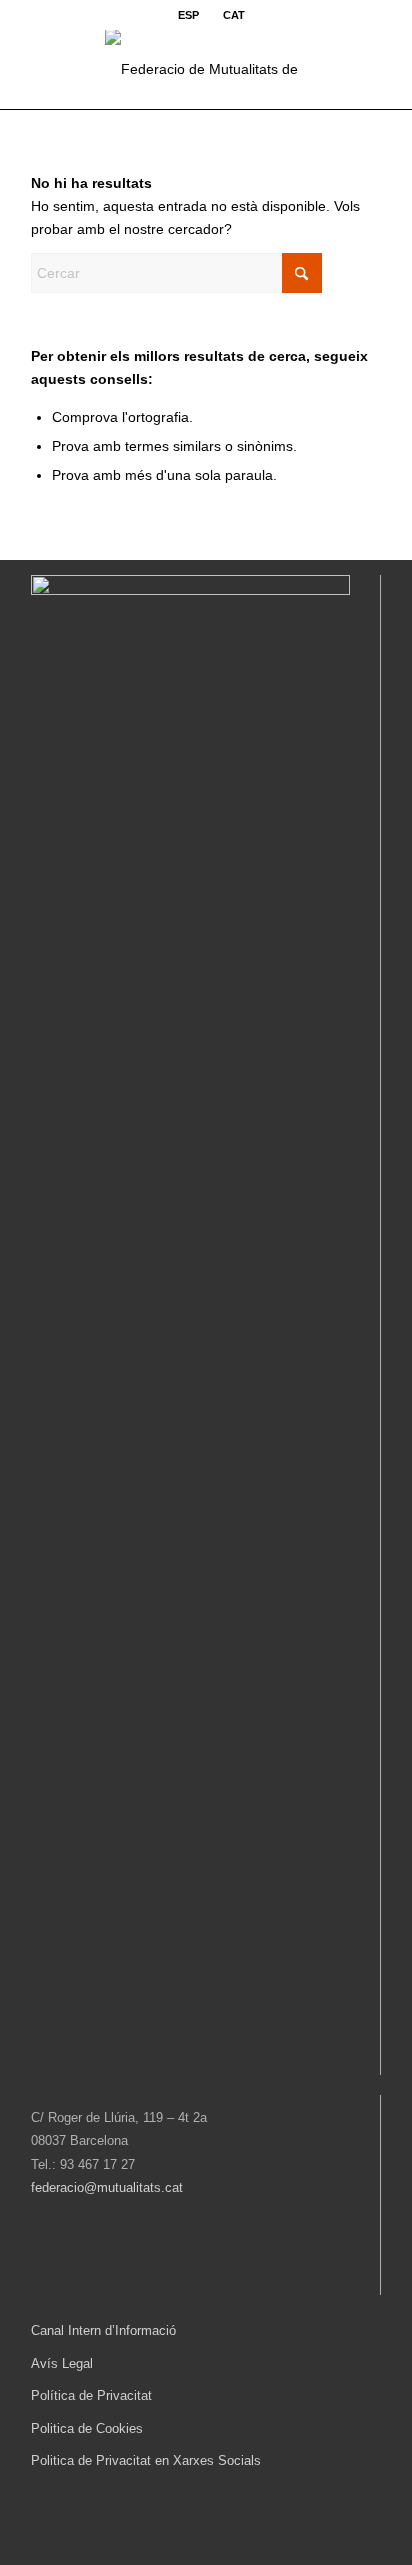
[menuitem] (189, 15)
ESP (188, 15)
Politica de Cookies (87, 2428)
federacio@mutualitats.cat (107, 2187)
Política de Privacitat (91, 2395)
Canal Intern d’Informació (103, 2330)
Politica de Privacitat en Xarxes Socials (146, 2460)
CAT (234, 15)
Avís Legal (62, 2363)
